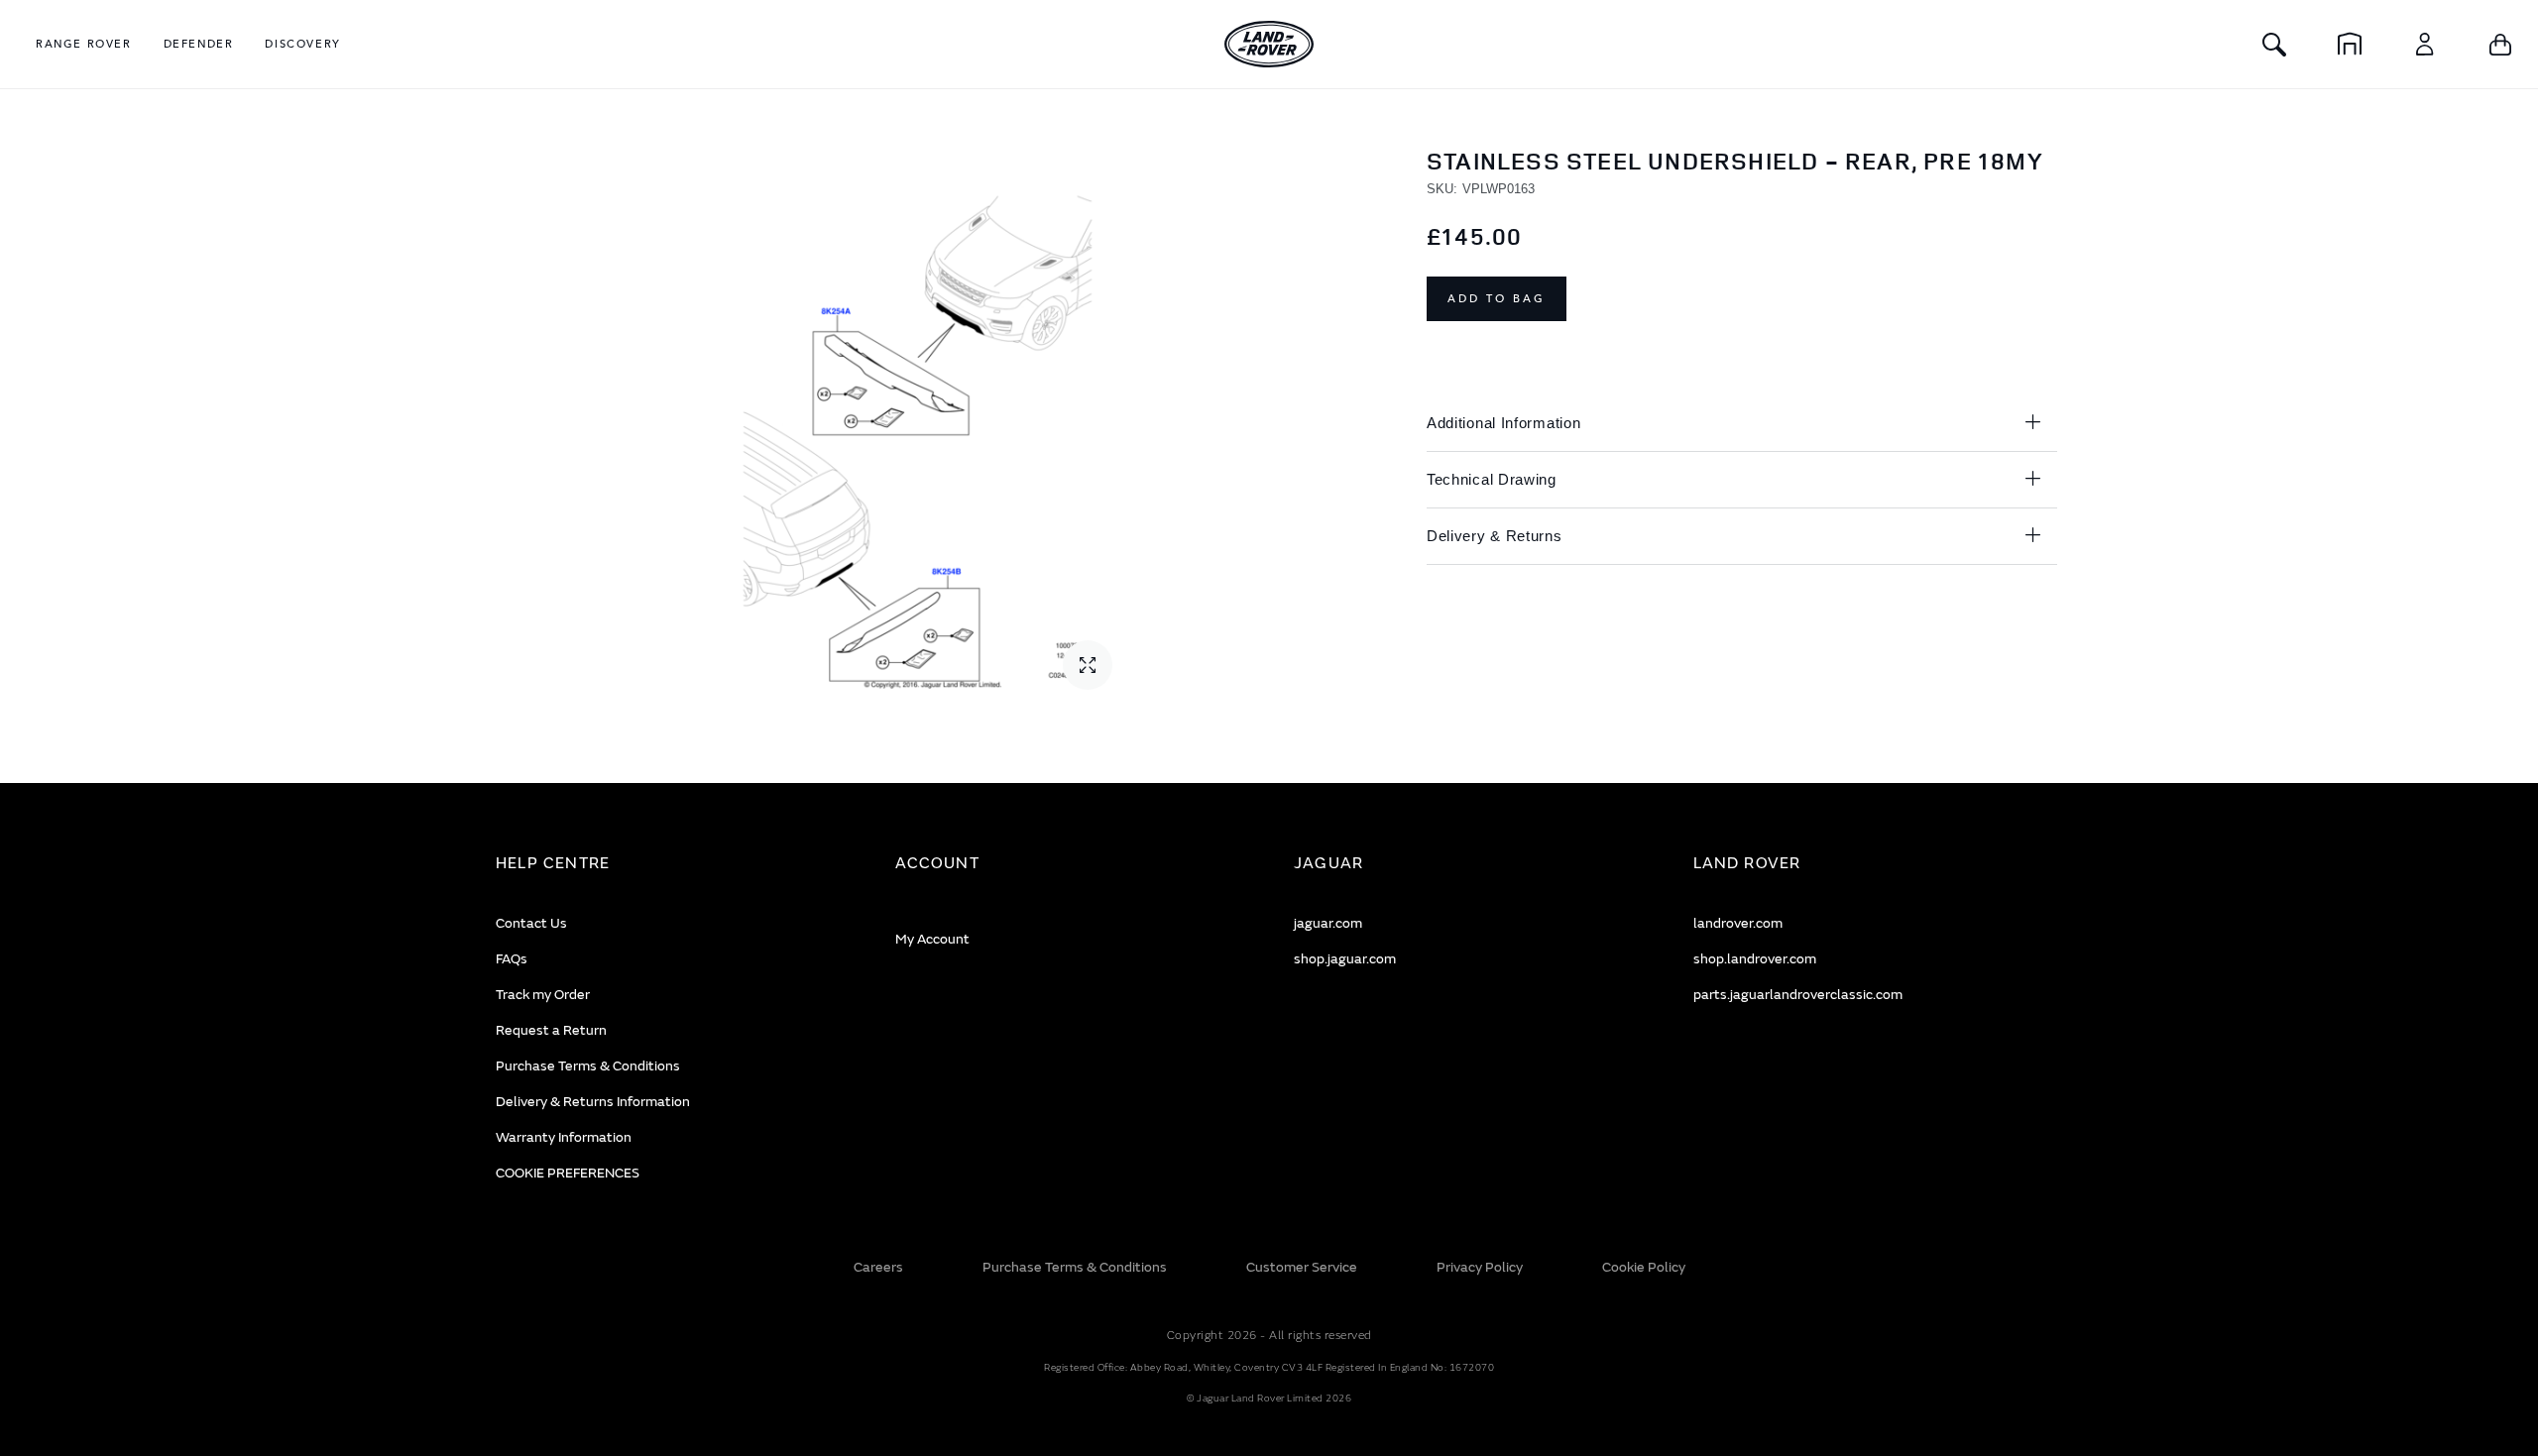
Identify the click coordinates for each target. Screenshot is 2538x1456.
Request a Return (551, 1030)
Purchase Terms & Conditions (588, 1066)
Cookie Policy (1644, 1267)
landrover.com (1738, 923)
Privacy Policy (1480, 1267)
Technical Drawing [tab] (1492, 479)
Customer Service (1302, 1267)
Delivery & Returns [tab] (1495, 536)
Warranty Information (564, 1137)
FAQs (512, 959)
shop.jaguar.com (1345, 959)
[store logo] (1269, 44)
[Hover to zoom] (930, 426)
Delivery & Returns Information (593, 1102)
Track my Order (543, 995)
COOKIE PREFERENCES (568, 1173)
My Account (932, 939)
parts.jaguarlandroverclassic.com (1798, 995)
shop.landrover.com (1755, 959)
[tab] (671, 864)
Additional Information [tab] (1503, 423)
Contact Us (531, 923)
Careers (878, 1267)
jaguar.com (1328, 923)
